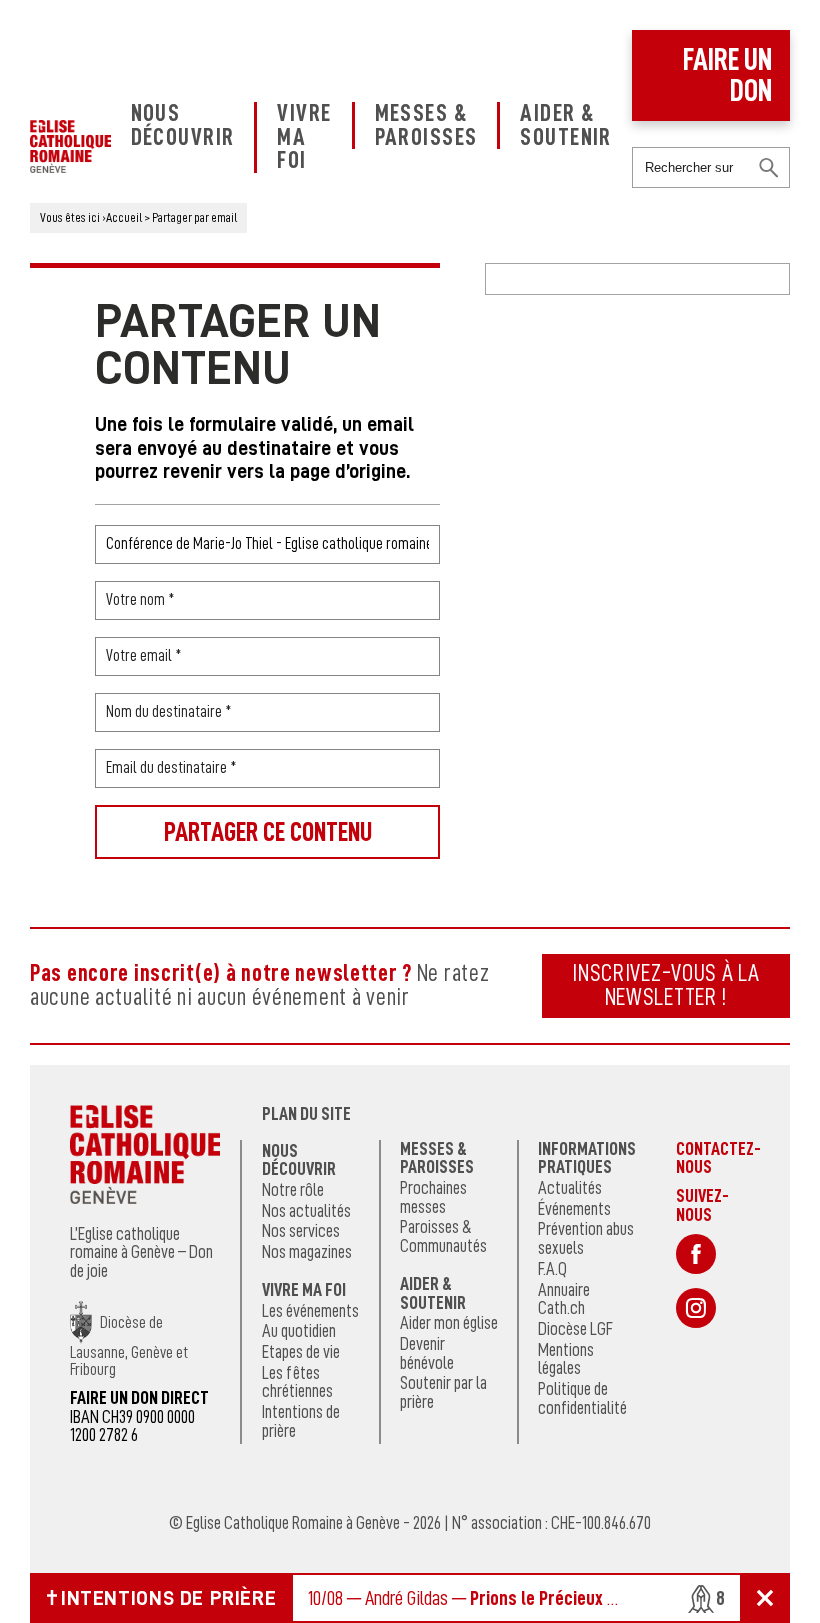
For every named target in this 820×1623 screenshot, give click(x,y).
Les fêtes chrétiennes (297, 1382)
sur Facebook (696, 1254)
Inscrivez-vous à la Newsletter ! (666, 985)
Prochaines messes (433, 1197)
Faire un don (727, 75)
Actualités (570, 1188)
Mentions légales (566, 1359)
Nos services (301, 1231)
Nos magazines (307, 1252)
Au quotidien (299, 1331)
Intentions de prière (301, 1421)
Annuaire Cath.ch (564, 1299)
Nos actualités (306, 1211)
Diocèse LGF (575, 1329)
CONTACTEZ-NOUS (718, 1158)
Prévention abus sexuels (586, 1238)
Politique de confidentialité (582, 1398)
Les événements (310, 1311)
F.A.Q (552, 1269)
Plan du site (306, 1114)
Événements (574, 1209)
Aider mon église (449, 1323)
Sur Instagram (696, 1308)
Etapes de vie (301, 1352)
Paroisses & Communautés (443, 1236)
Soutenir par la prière (443, 1392)
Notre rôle (293, 1190)
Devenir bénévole (427, 1353)
